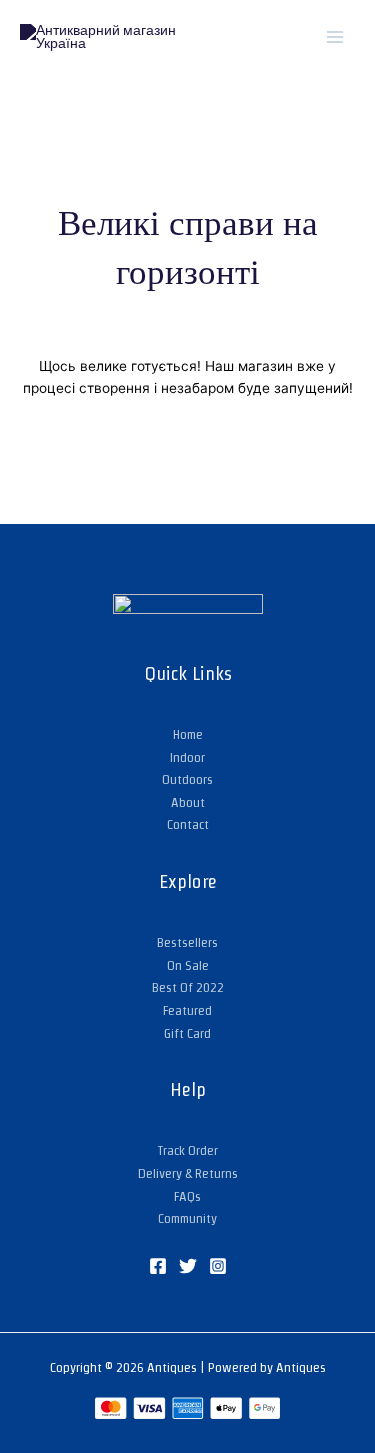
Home (188, 734)
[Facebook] (158, 1266)
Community (187, 1218)
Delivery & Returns (188, 1173)
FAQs (187, 1196)
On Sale (188, 965)
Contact (188, 824)
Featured (187, 1010)
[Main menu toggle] (335, 37)
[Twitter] (188, 1266)
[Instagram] (218, 1266)
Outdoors (187, 779)
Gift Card (187, 1033)
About (188, 802)
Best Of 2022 (188, 987)
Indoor (187, 757)
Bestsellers (187, 942)
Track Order (188, 1150)
